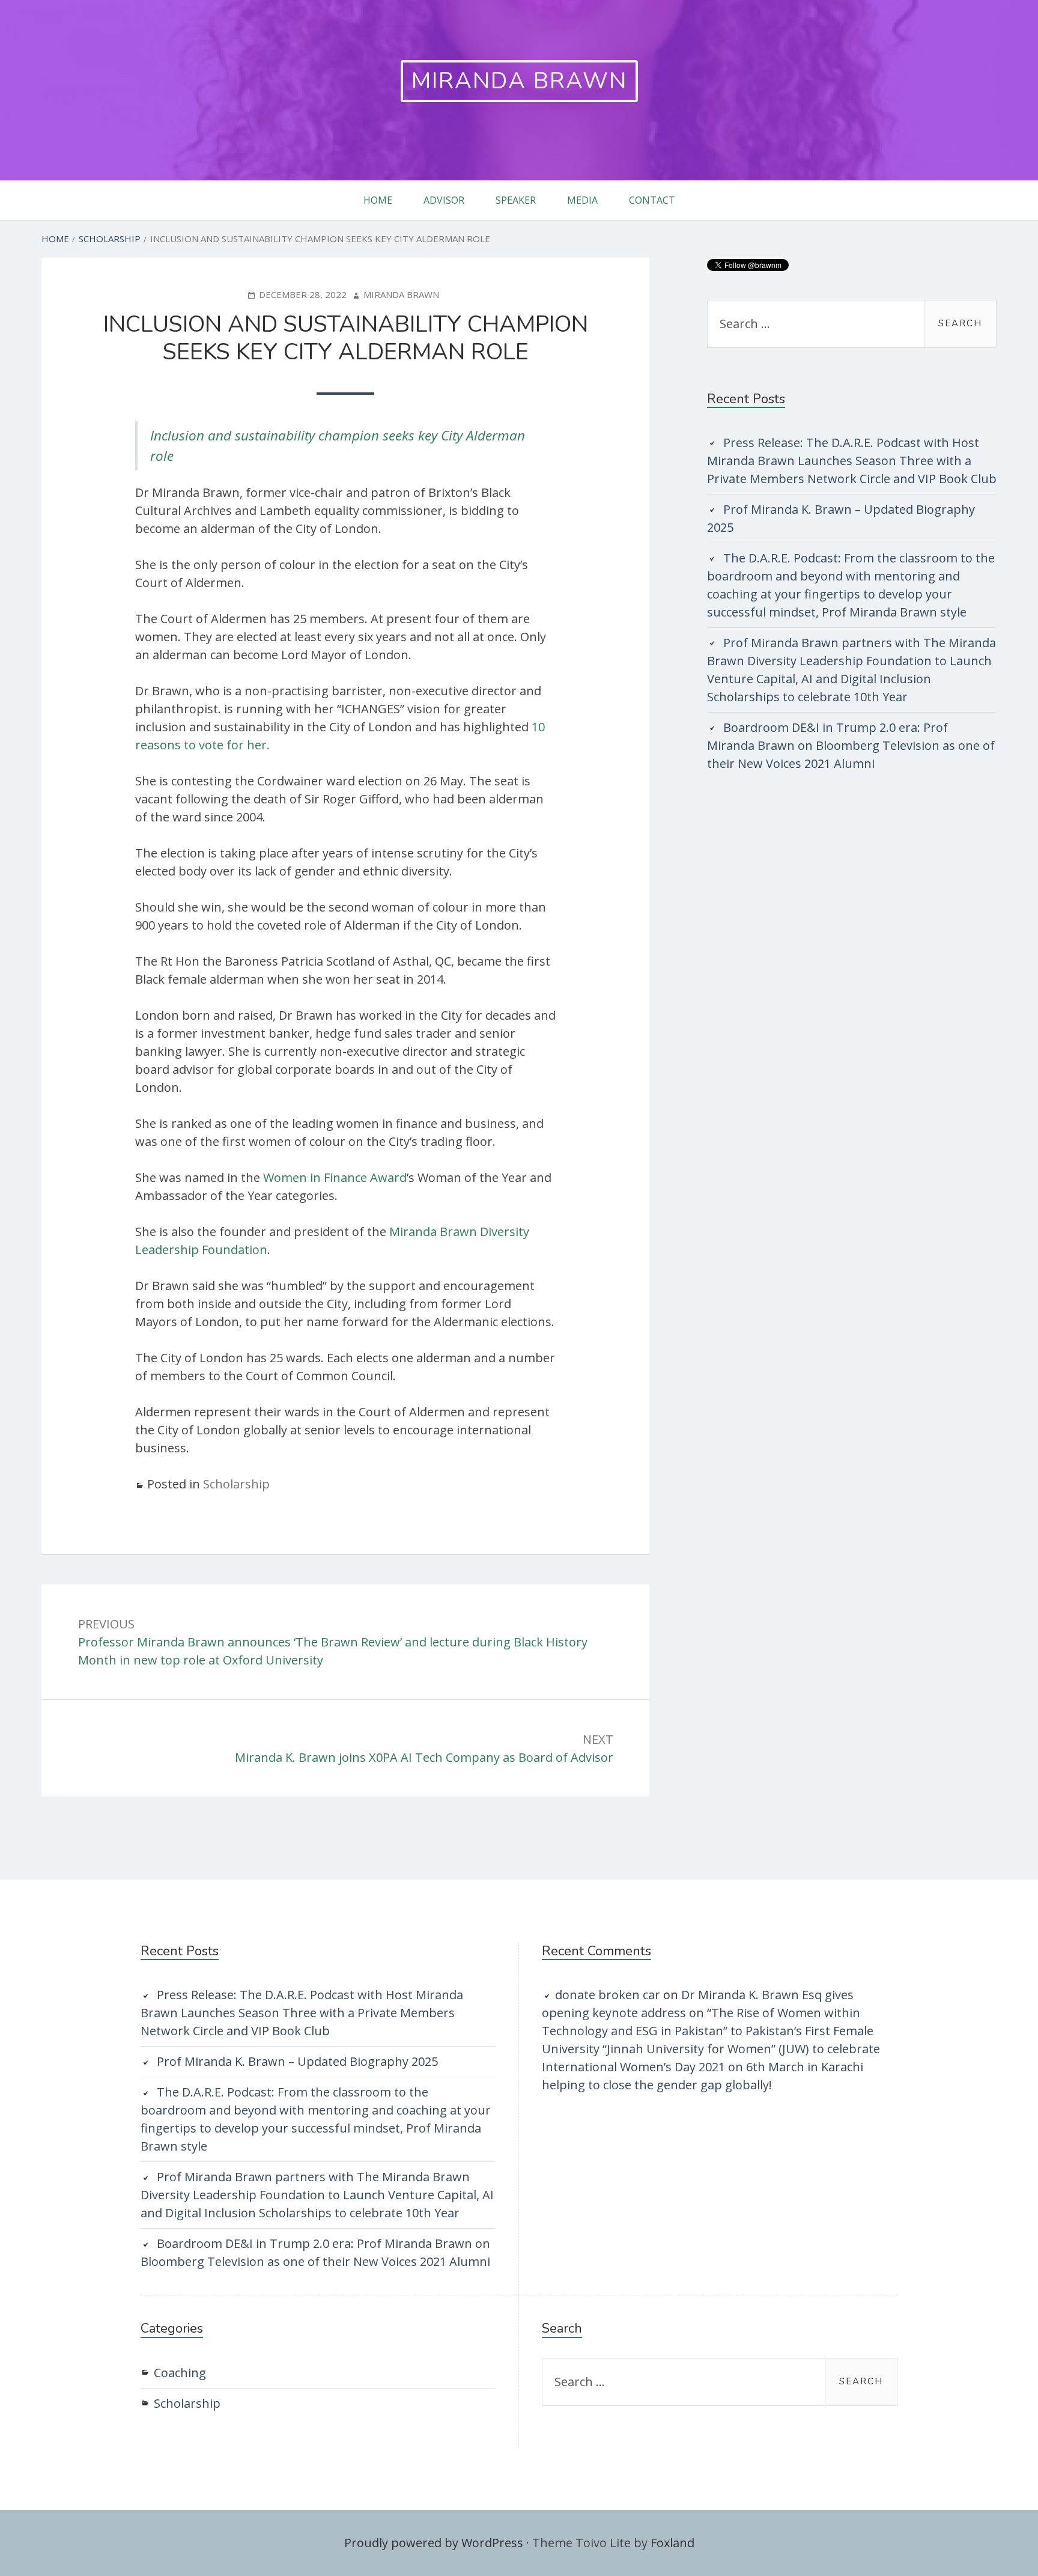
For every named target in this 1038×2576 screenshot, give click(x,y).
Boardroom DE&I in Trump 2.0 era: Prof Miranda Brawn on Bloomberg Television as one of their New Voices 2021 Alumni (851, 745)
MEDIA (582, 200)
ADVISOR (444, 200)
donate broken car (608, 1995)
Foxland (672, 2543)
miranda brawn (519, 81)
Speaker (516, 200)
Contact (652, 200)
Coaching (180, 2373)
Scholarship (236, 1484)
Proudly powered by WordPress (434, 2543)
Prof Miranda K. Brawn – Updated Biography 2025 (297, 2061)
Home (378, 200)
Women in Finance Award (335, 1177)
